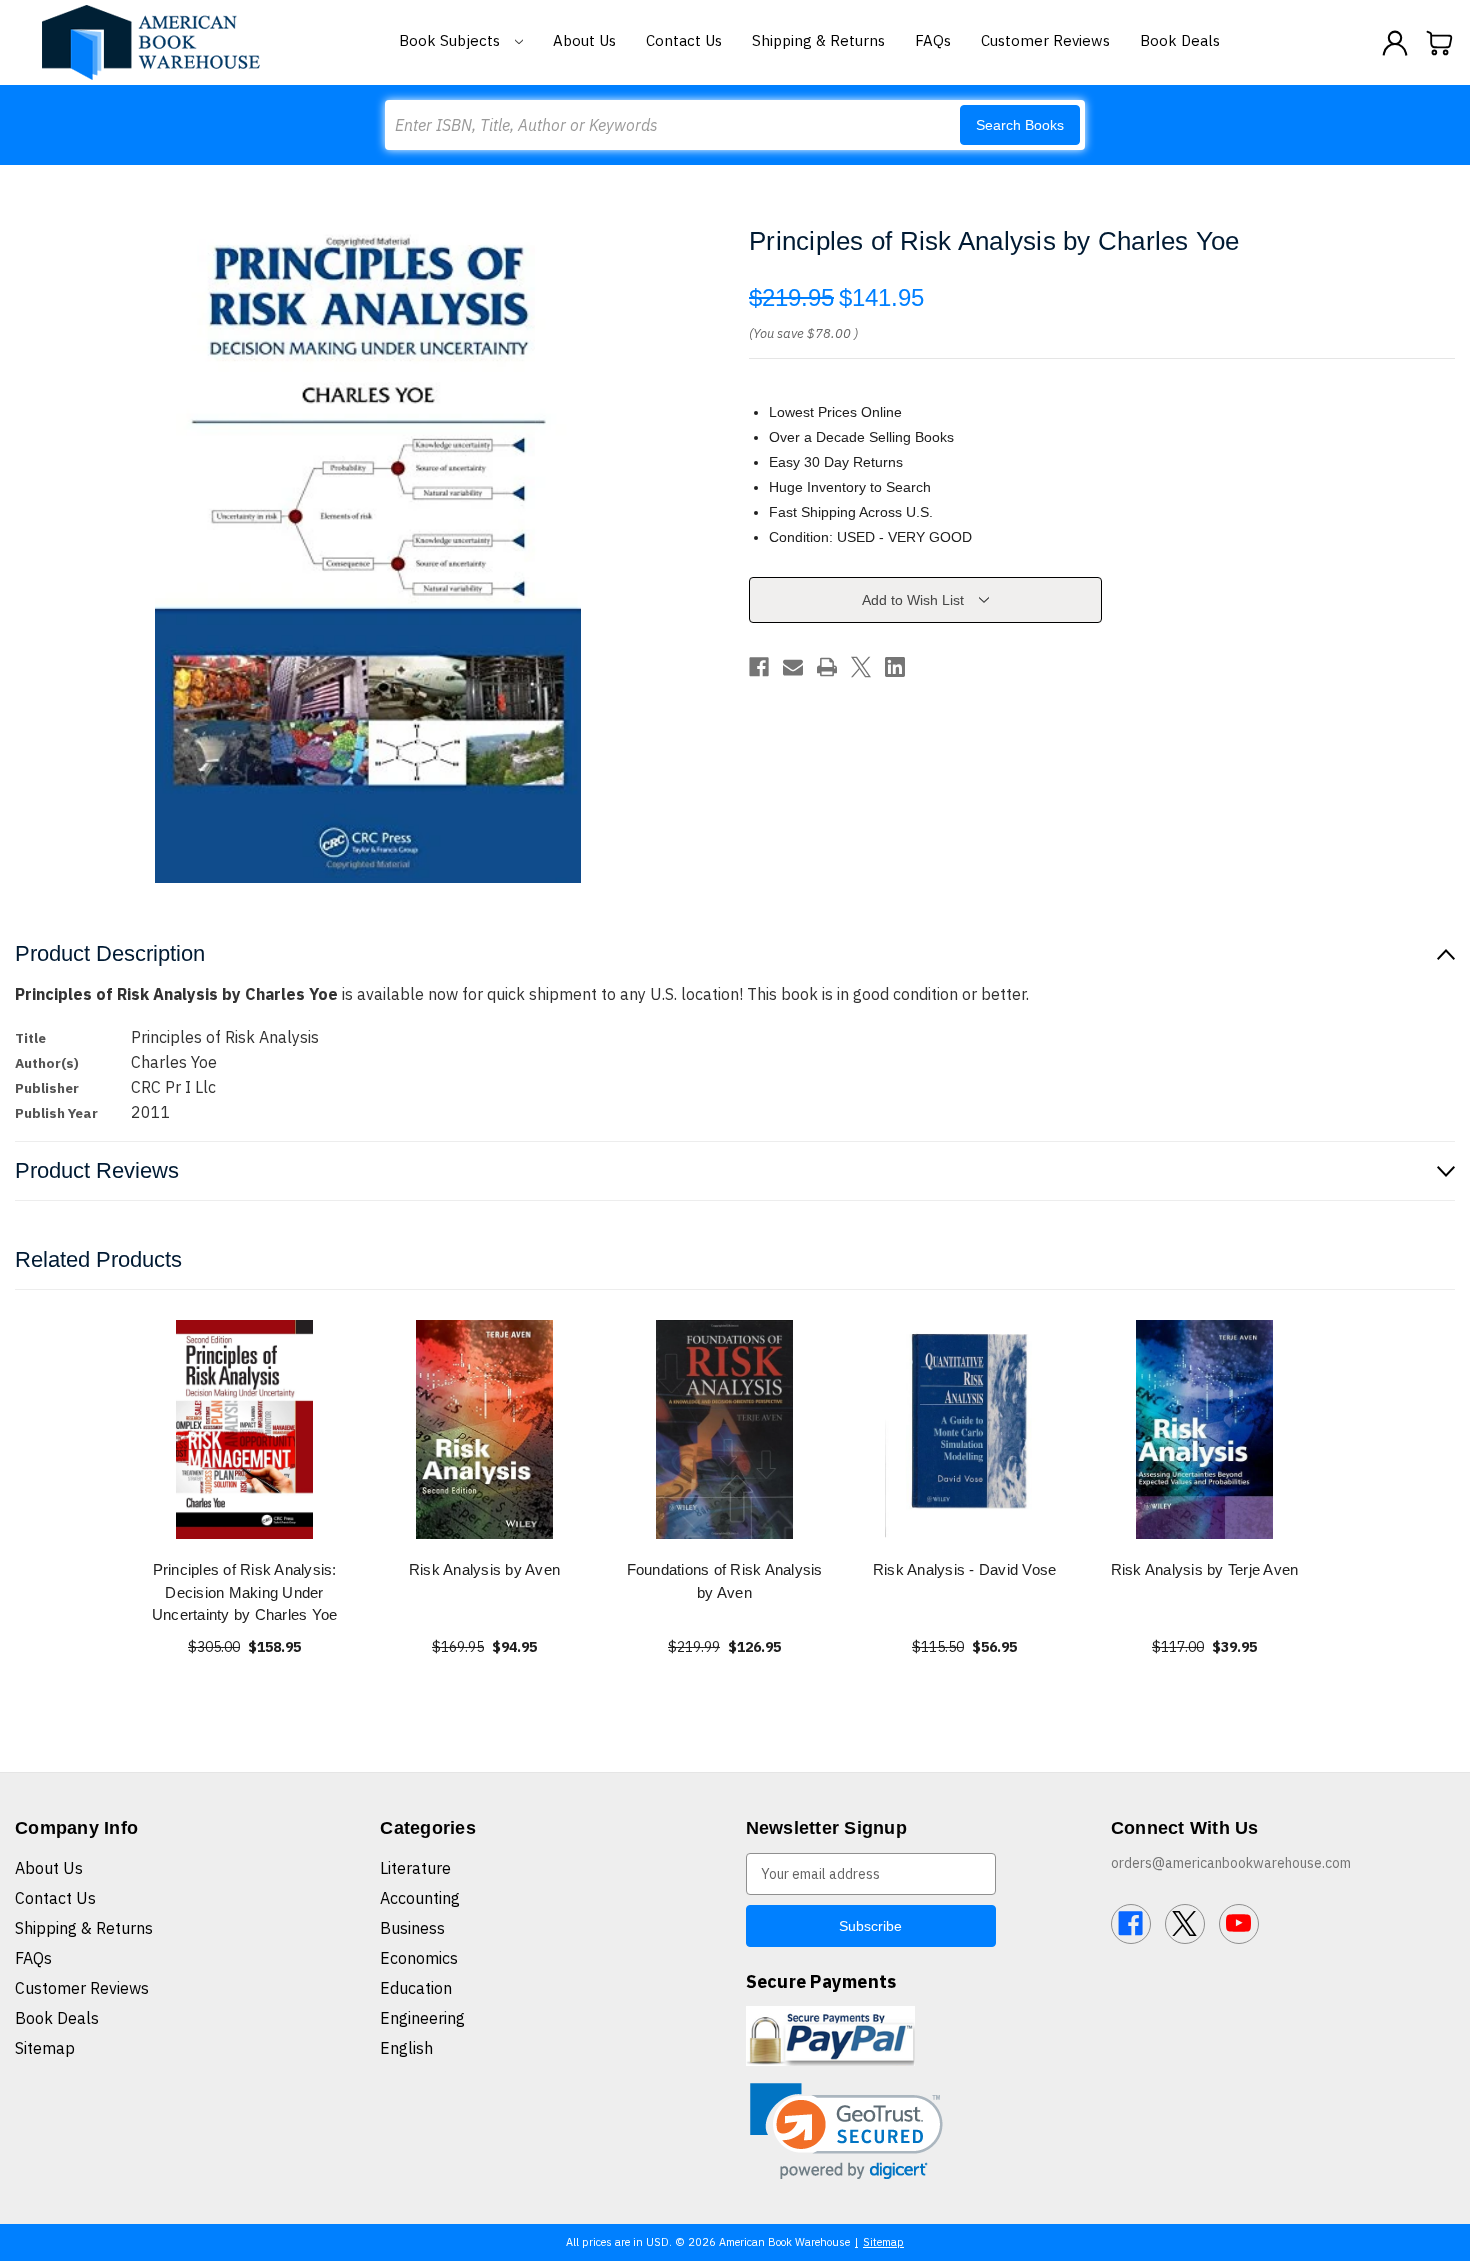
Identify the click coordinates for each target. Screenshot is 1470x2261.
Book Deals (1180, 40)
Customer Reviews (1045, 40)
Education (416, 1988)
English (406, 2048)
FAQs (933, 40)
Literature (415, 1868)
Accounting (420, 1898)
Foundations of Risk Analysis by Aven (725, 1581)
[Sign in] (1395, 43)
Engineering (422, 2018)
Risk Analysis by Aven (484, 1569)
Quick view (245, 1429)
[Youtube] (1239, 1924)
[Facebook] (759, 667)
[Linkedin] (895, 667)
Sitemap (45, 2048)
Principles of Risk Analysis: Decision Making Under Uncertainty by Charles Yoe (245, 1592)
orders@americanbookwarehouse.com (1231, 1863)
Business (412, 1928)
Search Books (1020, 125)
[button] (846, 2131)
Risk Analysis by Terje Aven (1205, 1569)
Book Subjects (451, 40)
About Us (584, 40)
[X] (861, 667)
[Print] (827, 667)
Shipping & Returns (818, 40)
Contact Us (684, 40)
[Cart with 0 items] (1440, 43)
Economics (419, 1958)
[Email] (793, 667)
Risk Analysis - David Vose (965, 1569)
